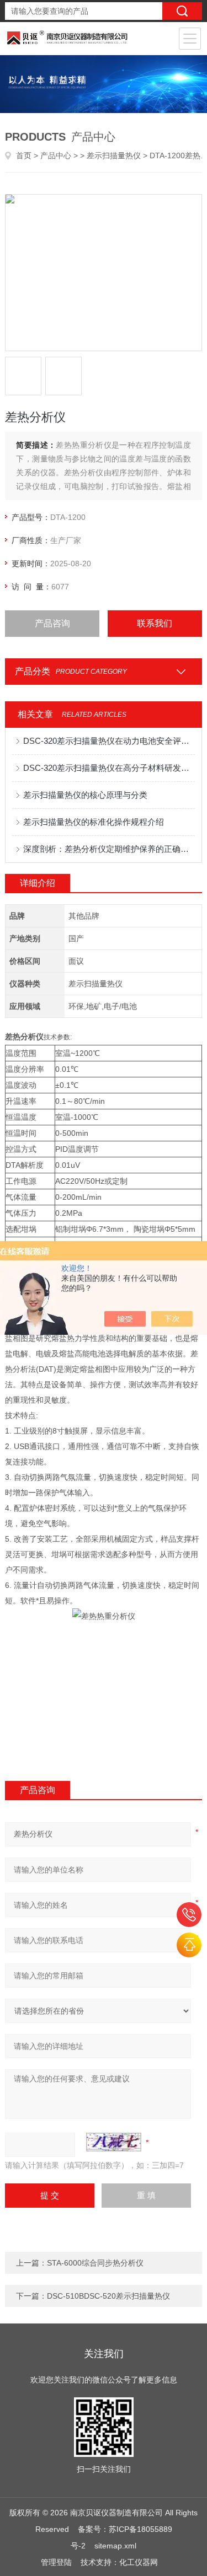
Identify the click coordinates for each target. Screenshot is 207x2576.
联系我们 (155, 623)
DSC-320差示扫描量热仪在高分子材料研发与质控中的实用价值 (109, 768)
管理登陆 (56, 2562)
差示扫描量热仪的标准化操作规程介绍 (94, 822)
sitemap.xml (115, 2546)
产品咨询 (52, 623)
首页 (24, 155)
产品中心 (56, 155)
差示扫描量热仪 (114, 155)
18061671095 (189, 1915)
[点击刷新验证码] (114, 2142)
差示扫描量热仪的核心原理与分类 (85, 795)
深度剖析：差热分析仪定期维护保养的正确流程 (109, 849)
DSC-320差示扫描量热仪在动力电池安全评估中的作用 (109, 741)
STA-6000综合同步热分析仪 (95, 2263)
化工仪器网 (139, 2562)
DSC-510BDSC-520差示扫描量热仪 (108, 2296)
